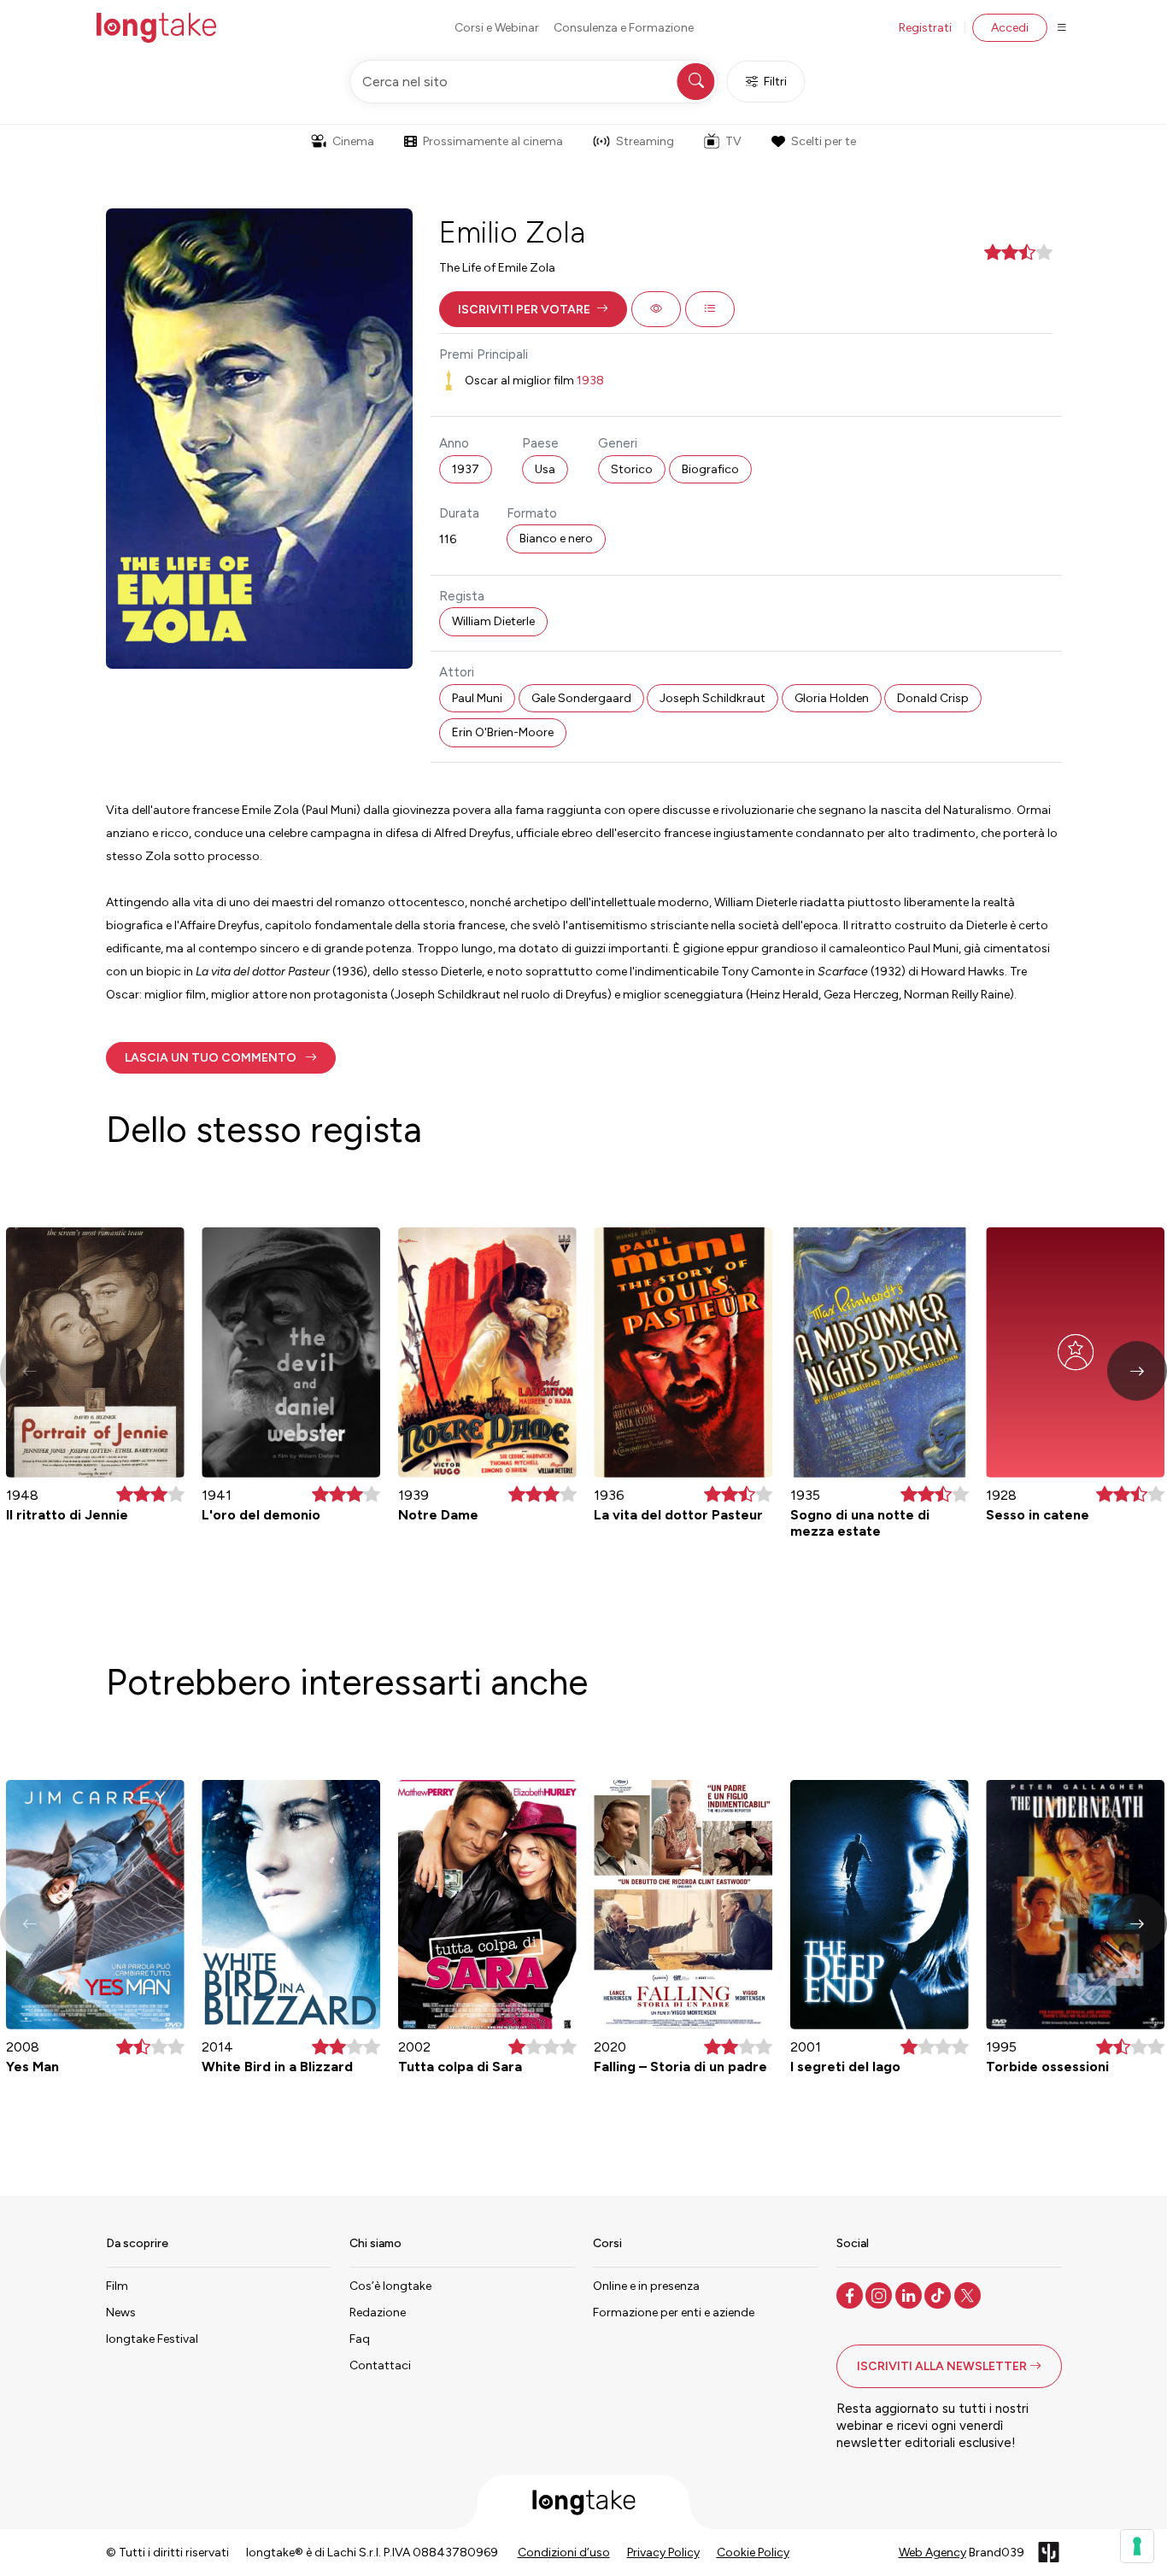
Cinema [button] (353, 141)
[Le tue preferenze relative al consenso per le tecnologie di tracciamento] (1137, 2546)
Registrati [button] (925, 28)
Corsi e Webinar (497, 28)
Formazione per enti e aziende (674, 2313)
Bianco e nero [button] (556, 539)
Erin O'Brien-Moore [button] (503, 732)
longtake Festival (152, 2339)
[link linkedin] (910, 2294)
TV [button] (733, 141)
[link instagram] (880, 2294)
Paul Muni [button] (477, 698)
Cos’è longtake (390, 2286)
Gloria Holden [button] (832, 698)
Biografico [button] (710, 469)
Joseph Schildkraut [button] (713, 698)
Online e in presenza (646, 2286)
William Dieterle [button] (493, 621)
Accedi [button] (1010, 28)
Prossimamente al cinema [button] (493, 141)
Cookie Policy (753, 2553)
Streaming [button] (645, 141)
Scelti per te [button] (824, 141)
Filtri (775, 82)
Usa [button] (545, 469)
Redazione (378, 2313)
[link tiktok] (939, 2294)
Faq (360, 2339)
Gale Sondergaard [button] (581, 698)
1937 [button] (466, 469)
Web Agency (932, 2553)
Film (117, 2286)
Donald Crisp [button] (933, 698)
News (121, 2313)
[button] (533, 309)
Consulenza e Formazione (624, 28)
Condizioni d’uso (564, 2553)
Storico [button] (632, 469)
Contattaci (380, 2365)
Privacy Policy (663, 2553)
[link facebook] (851, 2294)
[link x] (969, 2294)
